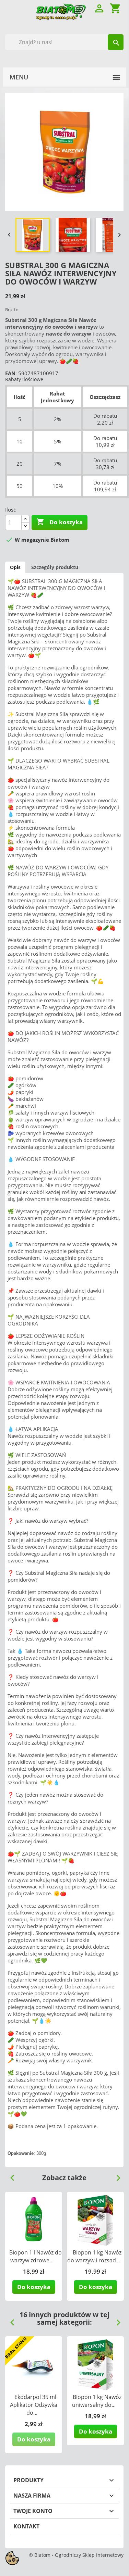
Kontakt (26, 2526)
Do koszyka (60, 522)
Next (116, 2175)
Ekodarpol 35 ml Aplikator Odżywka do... (34, 2405)
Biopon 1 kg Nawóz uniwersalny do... (97, 2401)
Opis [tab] (15, 567)
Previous (10, 2175)
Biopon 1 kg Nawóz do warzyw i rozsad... (94, 2256)
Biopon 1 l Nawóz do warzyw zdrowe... (36, 2256)
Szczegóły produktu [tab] (55, 567)
